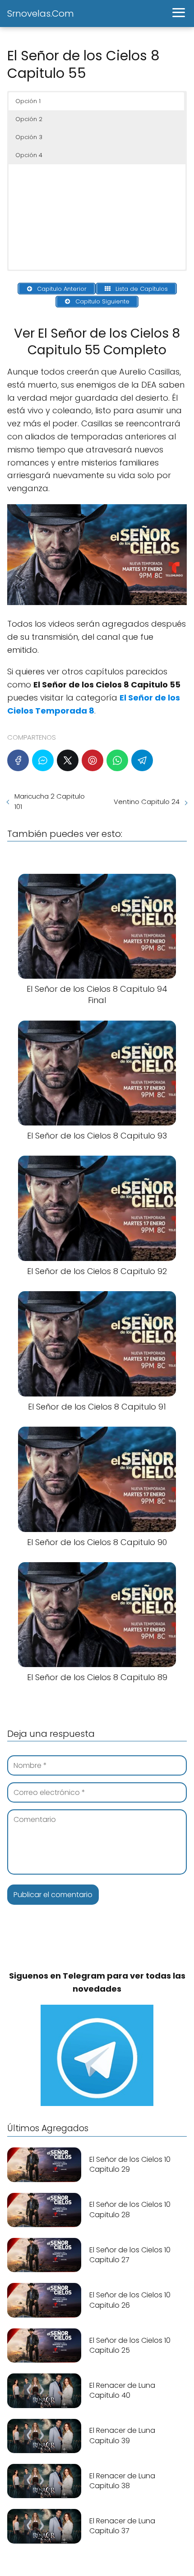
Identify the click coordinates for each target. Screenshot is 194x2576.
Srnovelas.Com (41, 14)
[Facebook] (18, 760)
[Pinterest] (92, 760)
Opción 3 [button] (29, 137)
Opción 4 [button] (29, 155)
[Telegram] (142, 760)
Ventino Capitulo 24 (147, 802)
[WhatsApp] (117, 760)
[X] (68, 760)
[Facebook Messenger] (43, 760)
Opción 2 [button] (29, 119)
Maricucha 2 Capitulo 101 (50, 801)
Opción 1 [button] (28, 101)
